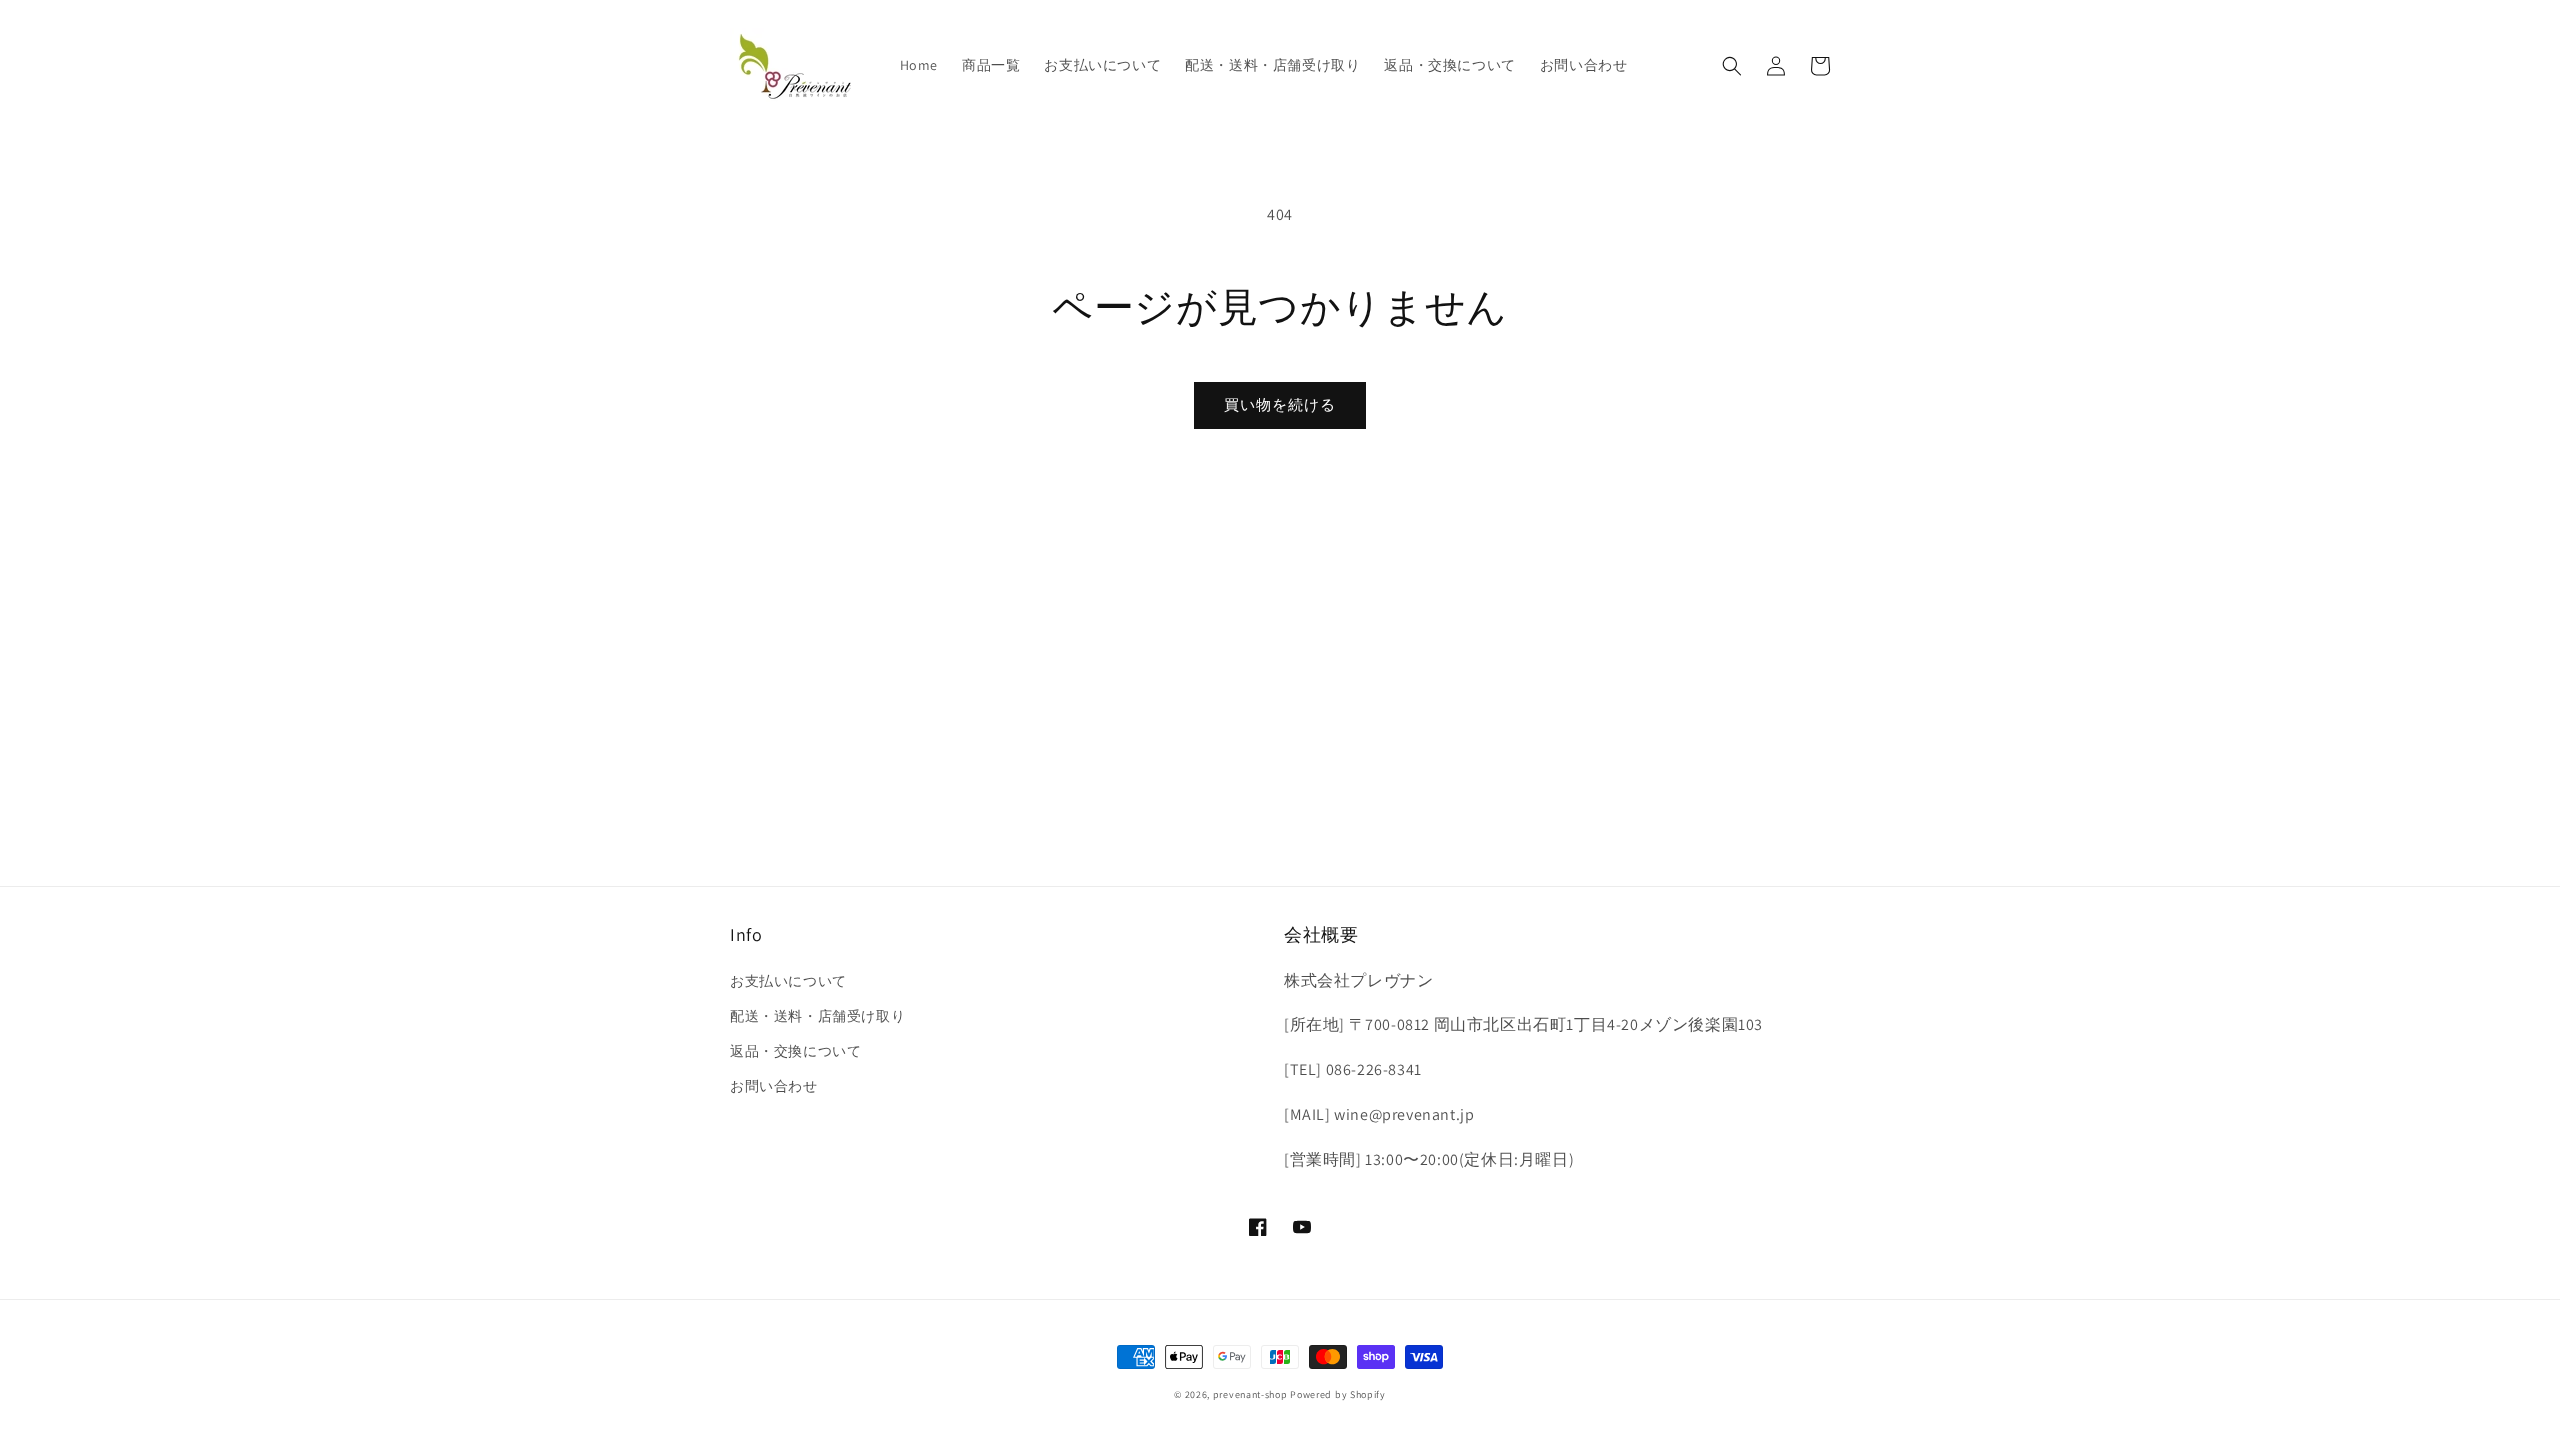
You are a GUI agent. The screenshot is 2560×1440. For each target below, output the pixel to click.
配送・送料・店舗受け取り (817, 1016)
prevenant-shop (1250, 1394)
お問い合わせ (774, 1086)
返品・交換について (795, 1051)
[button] (1732, 66)
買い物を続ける (1280, 404)
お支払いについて (788, 981)
